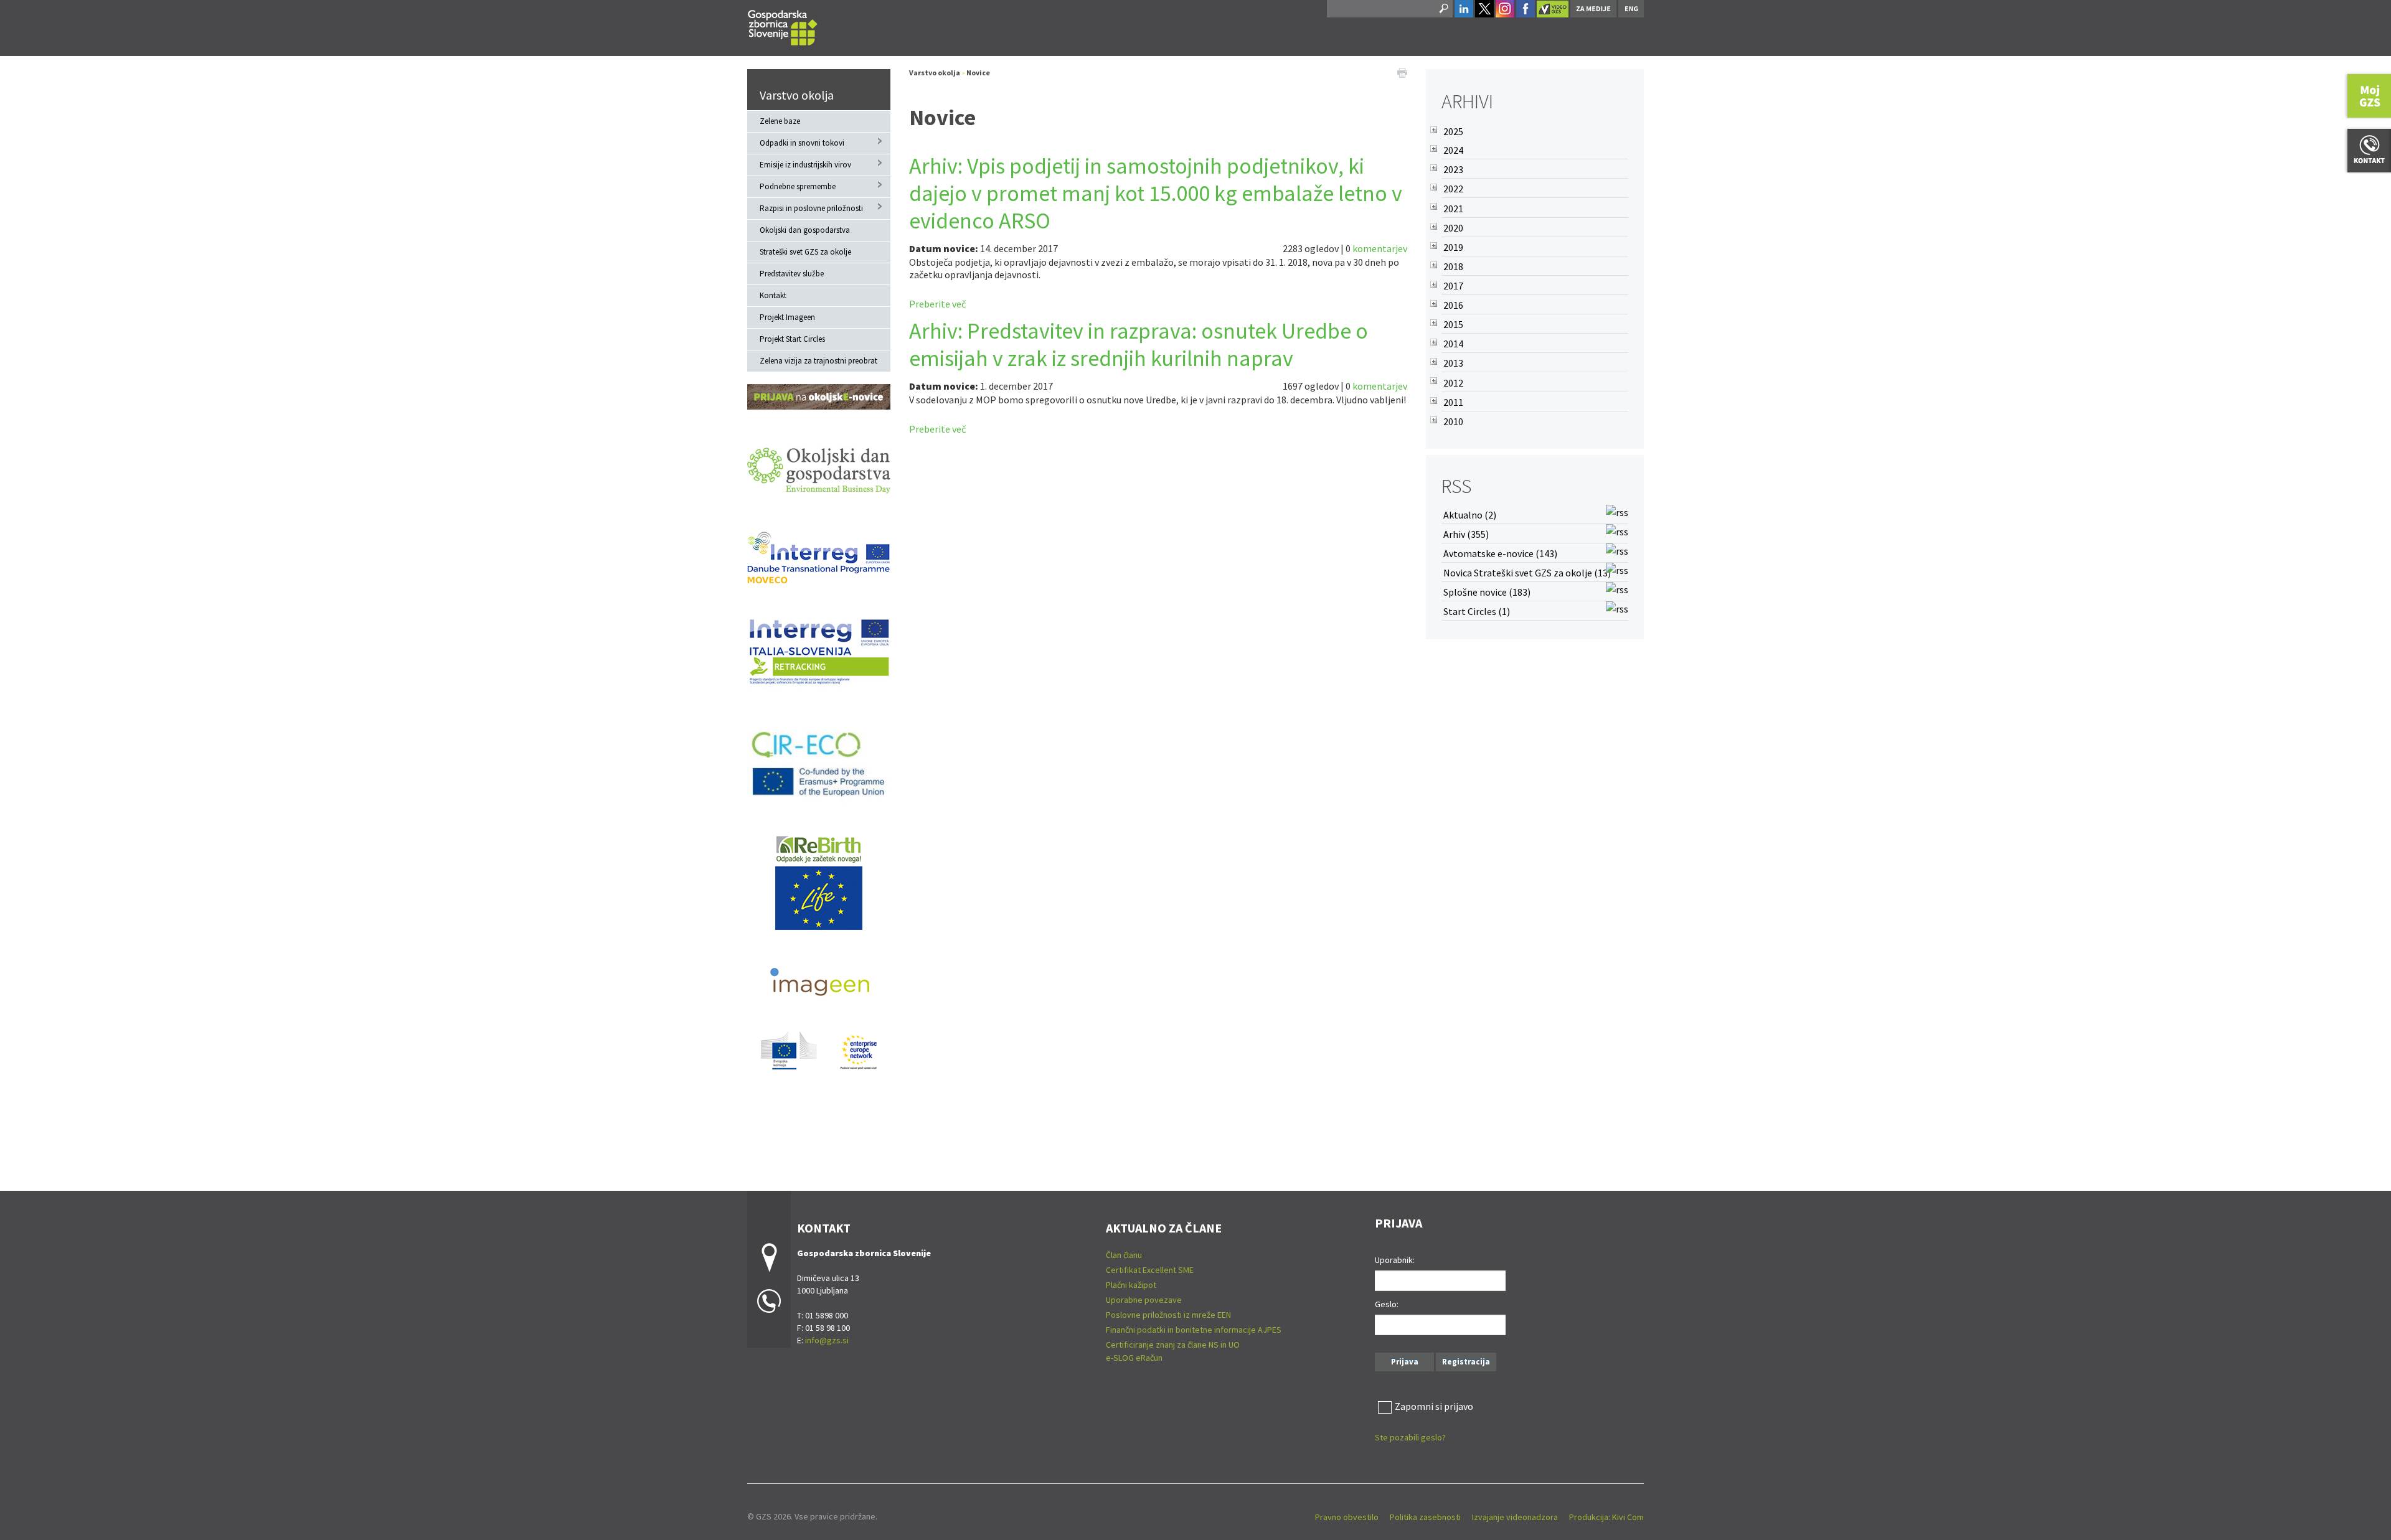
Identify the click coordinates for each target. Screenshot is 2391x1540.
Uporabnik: (1395, 1260)
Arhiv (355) (1466, 534)
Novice (978, 73)
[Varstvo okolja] (783, 26)
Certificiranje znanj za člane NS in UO (1173, 1345)
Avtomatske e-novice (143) (1500, 553)
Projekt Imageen (787, 317)
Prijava (1405, 1362)
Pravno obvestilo (1347, 1517)
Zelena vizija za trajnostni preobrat (818, 361)
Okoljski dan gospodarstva (805, 230)
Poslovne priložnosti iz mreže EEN (1168, 1315)
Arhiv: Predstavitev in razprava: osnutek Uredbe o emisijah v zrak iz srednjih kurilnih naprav (1139, 345)
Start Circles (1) (1477, 611)
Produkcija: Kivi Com (1606, 1517)
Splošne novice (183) (1487, 592)
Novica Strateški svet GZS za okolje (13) (1527, 573)
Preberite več (937, 304)
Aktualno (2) (1470, 515)
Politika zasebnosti (1425, 1517)
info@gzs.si (827, 1340)
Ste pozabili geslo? (1410, 1437)
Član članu (1124, 1255)
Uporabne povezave (1144, 1300)
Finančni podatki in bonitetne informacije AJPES (1194, 1330)
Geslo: (1387, 1304)
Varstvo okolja (797, 95)
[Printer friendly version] (1402, 72)
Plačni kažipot (1131, 1285)
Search (1443, 9)
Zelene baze (780, 121)
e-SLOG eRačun (1134, 1358)
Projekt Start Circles (792, 339)
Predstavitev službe (792, 274)
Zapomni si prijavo (1434, 1406)
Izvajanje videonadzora (1515, 1517)
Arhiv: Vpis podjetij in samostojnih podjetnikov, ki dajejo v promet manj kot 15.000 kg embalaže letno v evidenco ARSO (1156, 193)
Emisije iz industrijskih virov (805, 165)
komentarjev (1380, 248)
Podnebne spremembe (798, 186)
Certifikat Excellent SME (1150, 1270)
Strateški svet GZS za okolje (805, 252)
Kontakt (773, 295)
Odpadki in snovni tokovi (802, 143)
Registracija (1466, 1362)
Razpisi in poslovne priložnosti (811, 208)
